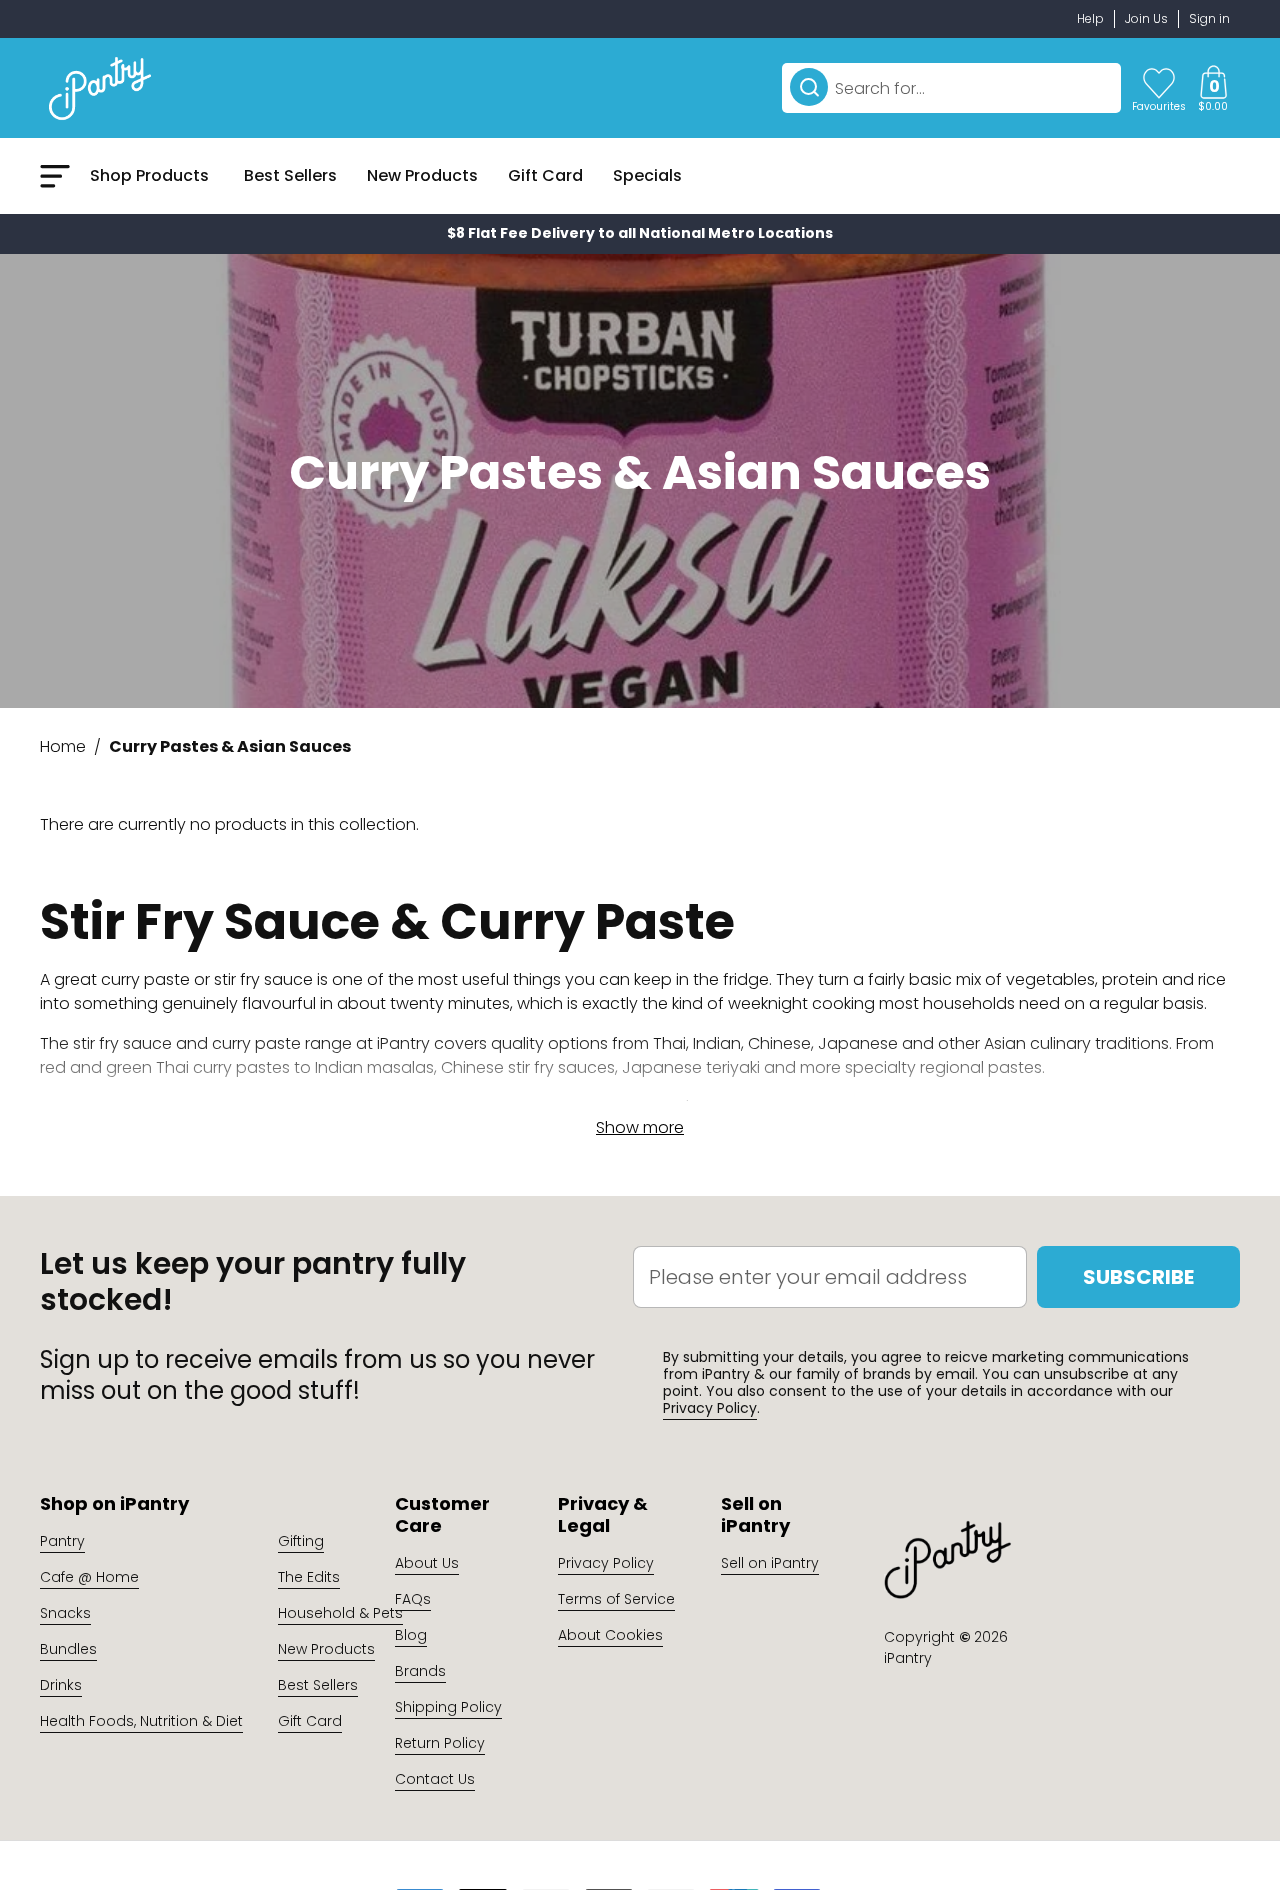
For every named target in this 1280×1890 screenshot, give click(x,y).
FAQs (413, 1599)
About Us (427, 1563)
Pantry (62, 1541)
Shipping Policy (448, 1707)
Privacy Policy (710, 1408)
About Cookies (610, 1635)
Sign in (1209, 18)
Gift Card (310, 1721)
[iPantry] (100, 88)
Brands (420, 1671)
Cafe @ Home (89, 1577)
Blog (411, 1635)
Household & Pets (340, 1613)
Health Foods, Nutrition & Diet (141, 1721)
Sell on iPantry (770, 1563)
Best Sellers (318, 1685)
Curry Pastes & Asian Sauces (230, 746)
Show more (640, 1127)
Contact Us (435, 1779)
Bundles (68, 1649)
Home (63, 746)
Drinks (61, 1685)
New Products (326, 1649)
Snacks (65, 1613)
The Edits (309, 1577)
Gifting (301, 1541)
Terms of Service (616, 1599)
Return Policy (440, 1743)
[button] (1213, 88)
